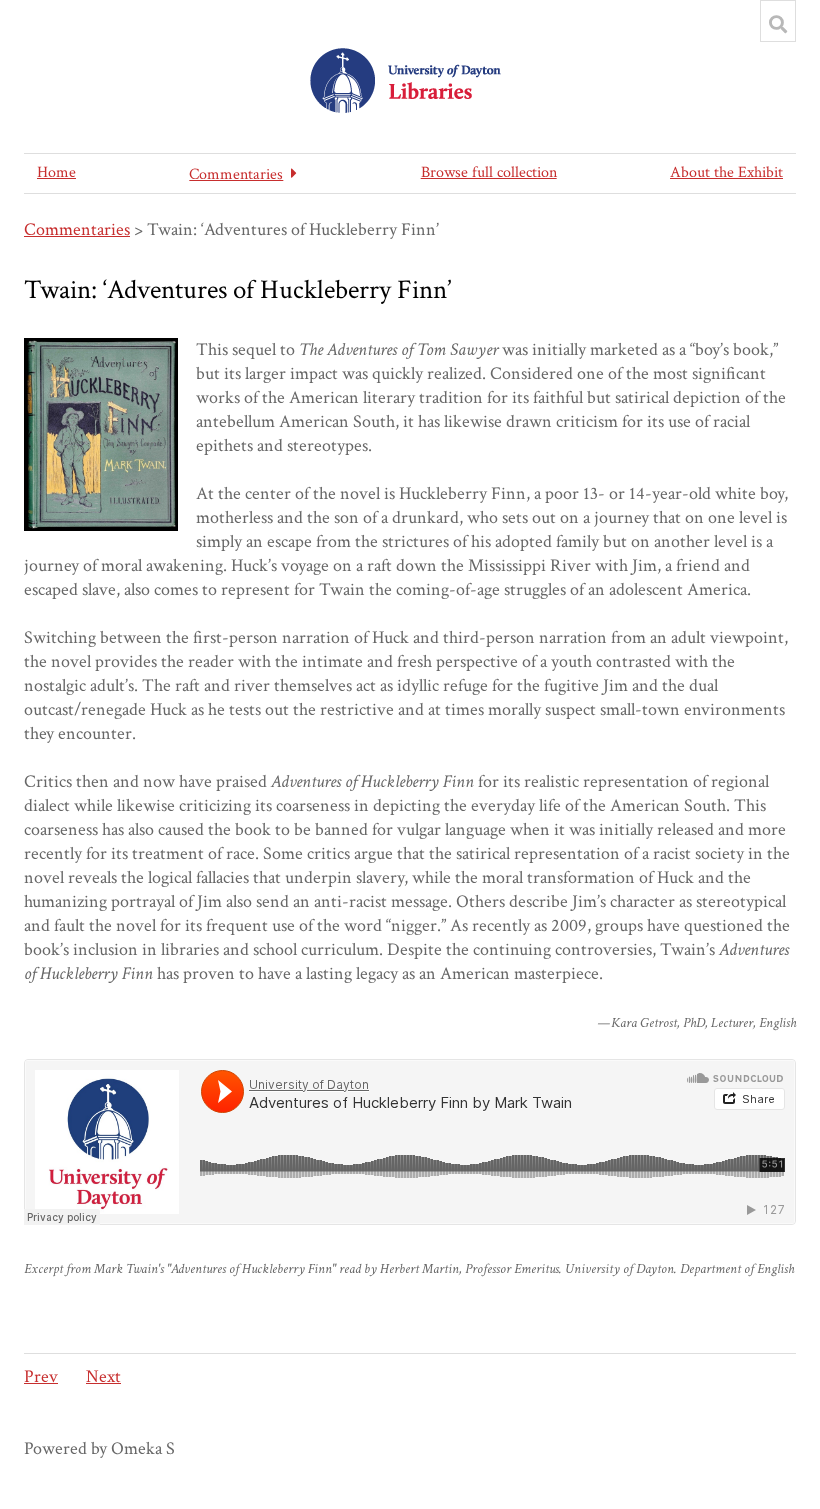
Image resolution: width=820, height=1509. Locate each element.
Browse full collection (489, 172)
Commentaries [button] (236, 174)
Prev (41, 1376)
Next (103, 1376)
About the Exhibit (726, 172)
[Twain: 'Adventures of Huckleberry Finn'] (101, 434)
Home (56, 172)
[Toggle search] (778, 24)
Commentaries (77, 229)
